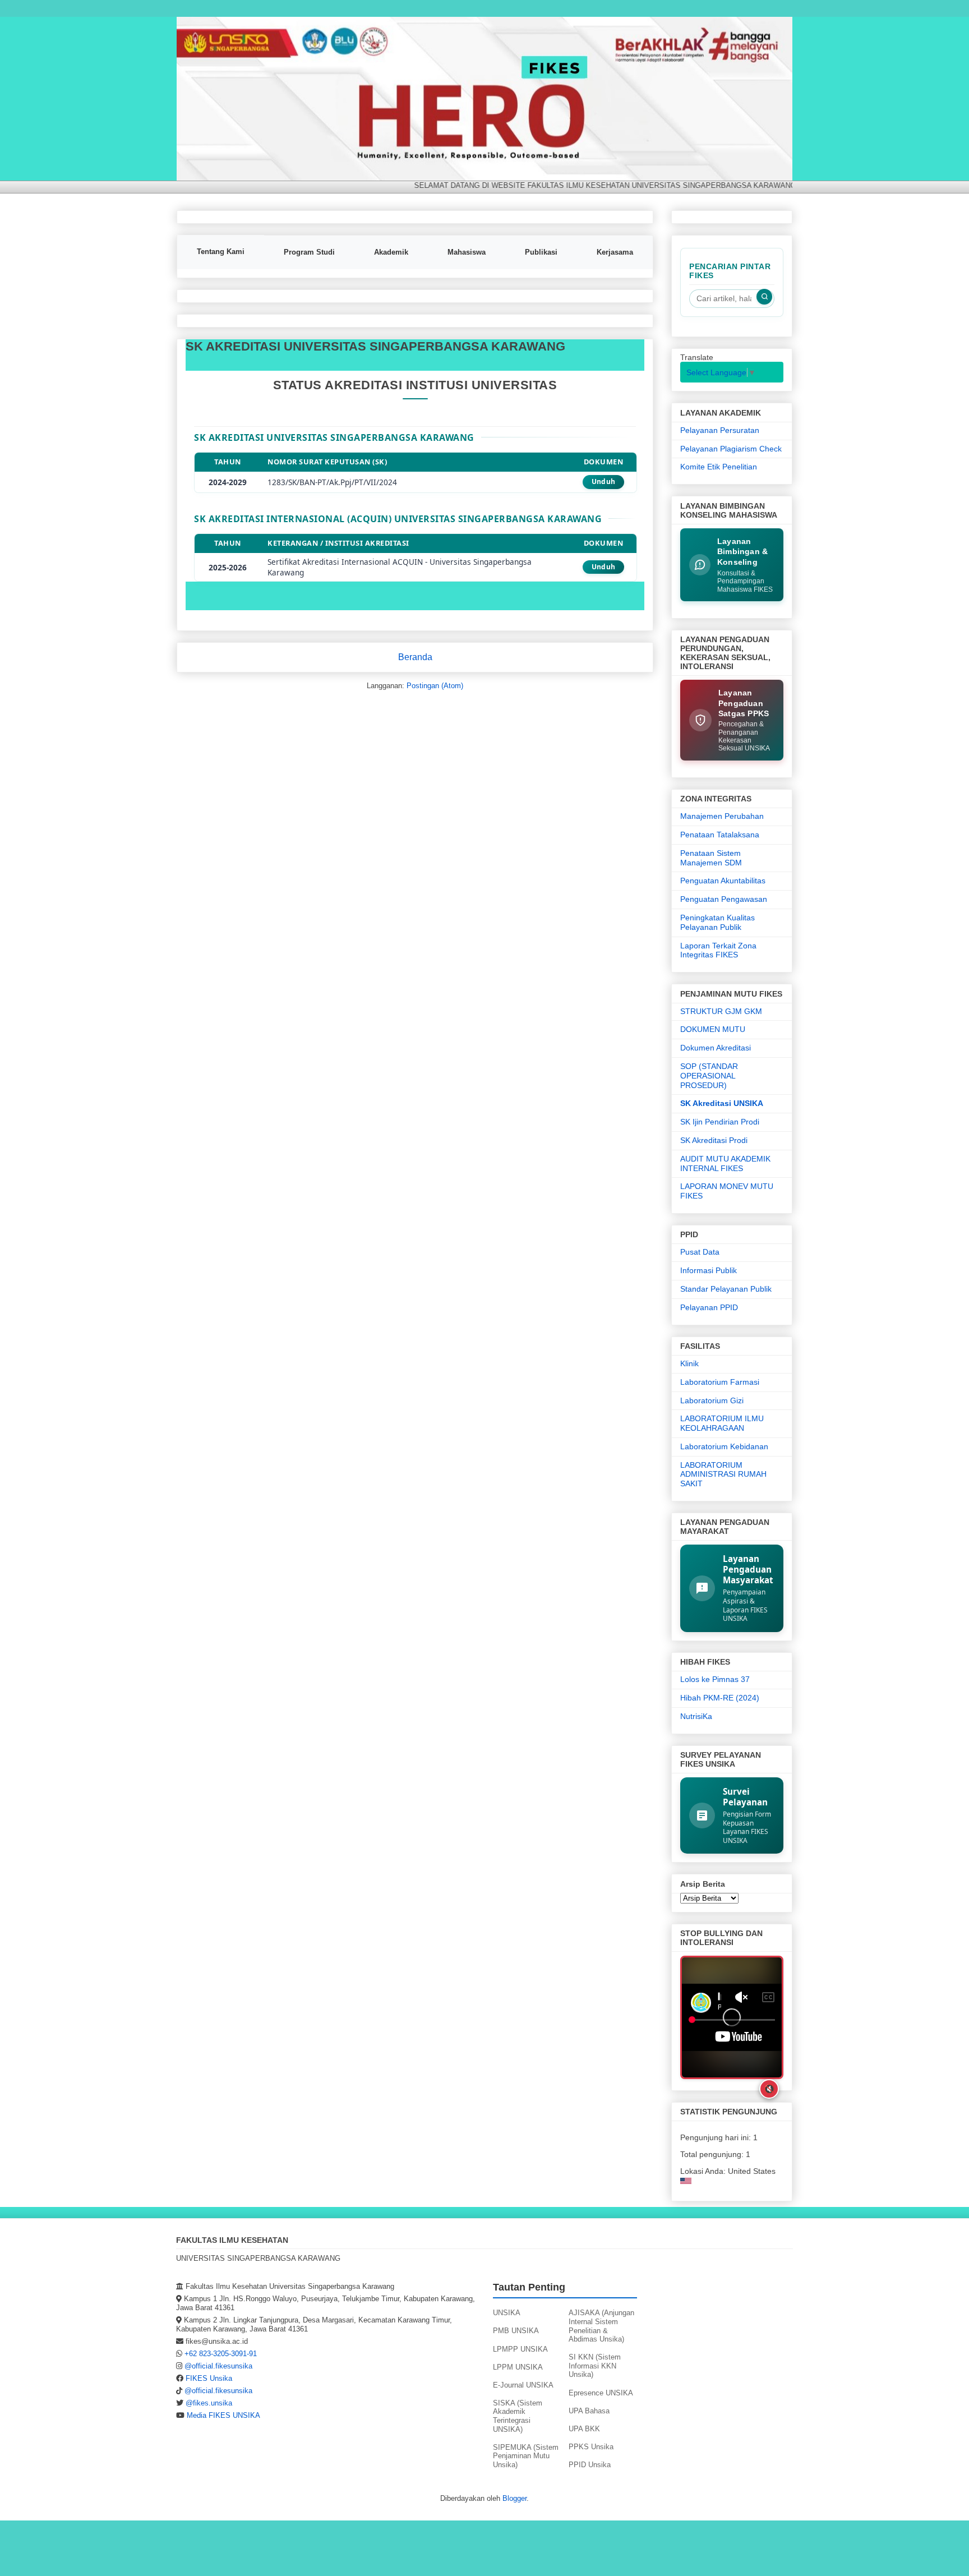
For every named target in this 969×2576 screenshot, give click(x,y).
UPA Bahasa (589, 2411)
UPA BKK (584, 2429)
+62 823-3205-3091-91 (221, 2354)
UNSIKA (507, 2313)
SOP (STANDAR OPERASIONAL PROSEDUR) (709, 1076)
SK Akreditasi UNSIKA (722, 1103)
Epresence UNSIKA (601, 2393)
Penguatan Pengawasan (724, 899)
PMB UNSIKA (516, 2331)
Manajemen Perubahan (722, 816)
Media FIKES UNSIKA (223, 2415)
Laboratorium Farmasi (720, 1382)
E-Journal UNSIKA (523, 2385)
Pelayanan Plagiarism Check (731, 449)
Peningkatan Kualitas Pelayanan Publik (717, 922)
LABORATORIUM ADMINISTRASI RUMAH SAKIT (723, 1474)
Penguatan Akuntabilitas (723, 881)
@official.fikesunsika (218, 2366)
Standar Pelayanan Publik (726, 1289)
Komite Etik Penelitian (719, 467)
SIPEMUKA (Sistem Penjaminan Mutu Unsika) (526, 2456)
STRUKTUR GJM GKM (721, 1011)
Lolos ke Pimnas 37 (715, 1679)
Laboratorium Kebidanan (724, 1446)
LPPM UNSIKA (518, 2367)
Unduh (604, 481)
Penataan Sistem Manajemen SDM (711, 858)
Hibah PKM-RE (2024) (720, 1698)
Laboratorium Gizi (712, 1400)
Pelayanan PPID (709, 1307)
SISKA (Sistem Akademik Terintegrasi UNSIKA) (518, 2416)
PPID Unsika (590, 2465)
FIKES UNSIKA (201, 34)
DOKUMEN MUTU (713, 1029)
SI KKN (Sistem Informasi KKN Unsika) (595, 2366)
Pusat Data (700, 1252)
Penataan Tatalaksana (720, 835)
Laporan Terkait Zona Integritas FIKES (718, 950)
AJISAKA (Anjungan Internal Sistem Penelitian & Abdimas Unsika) (601, 2326)
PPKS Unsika (591, 2447)
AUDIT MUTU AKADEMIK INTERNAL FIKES (725, 1163)
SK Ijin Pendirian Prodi (720, 1122)
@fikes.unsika (209, 2403)
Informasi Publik (709, 1270)
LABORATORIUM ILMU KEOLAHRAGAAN (722, 1423)
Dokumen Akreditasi (716, 1048)
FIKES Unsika (209, 2378)
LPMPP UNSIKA (520, 2349)
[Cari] (764, 297)
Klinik (689, 1363)
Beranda (415, 657)
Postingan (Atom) (435, 686)
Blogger (515, 2498)
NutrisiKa (696, 1716)
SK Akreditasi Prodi (714, 1140)
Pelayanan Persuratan (720, 430)
